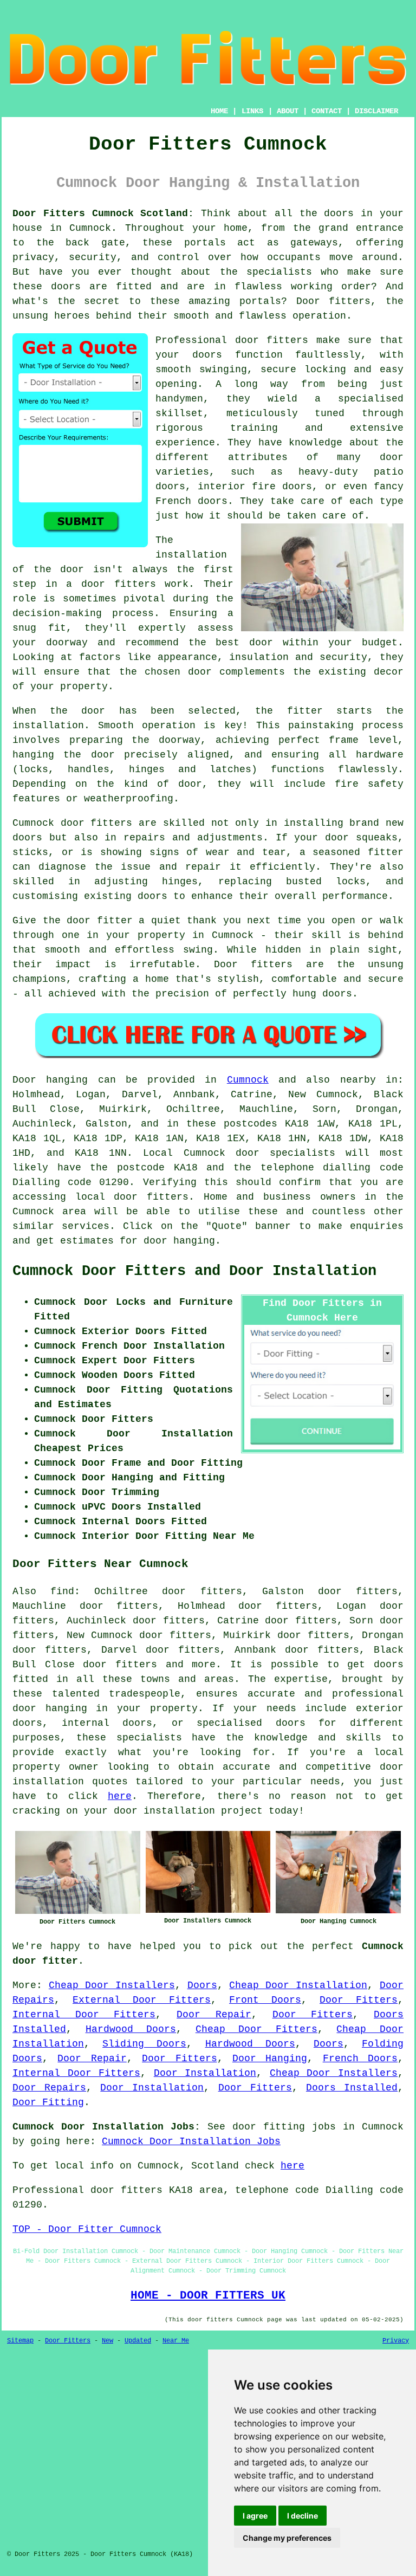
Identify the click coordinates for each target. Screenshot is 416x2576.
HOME (219, 111)
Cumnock (248, 1080)
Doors (202, 1985)
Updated (138, 2341)
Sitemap (20, 2341)
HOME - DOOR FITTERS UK (208, 2295)
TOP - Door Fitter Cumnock (87, 2229)
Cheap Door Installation (298, 1985)
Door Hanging (270, 2059)
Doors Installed (352, 2088)
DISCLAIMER (376, 111)
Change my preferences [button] (287, 2538)
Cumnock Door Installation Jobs (191, 2141)
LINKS (252, 111)
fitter (305, 711)
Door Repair (214, 2015)
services (86, 1226)
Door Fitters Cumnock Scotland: (103, 213)
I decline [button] (303, 2516)
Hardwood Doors (131, 2029)
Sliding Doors (144, 2044)
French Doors (360, 2059)
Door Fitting (48, 2102)
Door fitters (334, 301)
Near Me (176, 2341)
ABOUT (288, 111)
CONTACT (327, 111)
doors (207, 355)
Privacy (396, 2341)
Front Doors (265, 2000)
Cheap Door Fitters (256, 2029)
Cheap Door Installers (112, 1985)
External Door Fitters (142, 2000)
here (120, 1796)
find (62, 1591)
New (108, 2341)
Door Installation (205, 2073)
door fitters (119, 584)
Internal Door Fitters (84, 2015)
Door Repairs (49, 2088)
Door (24, 1080)
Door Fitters (359, 2000)
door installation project (188, 1811)
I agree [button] (255, 2516)
